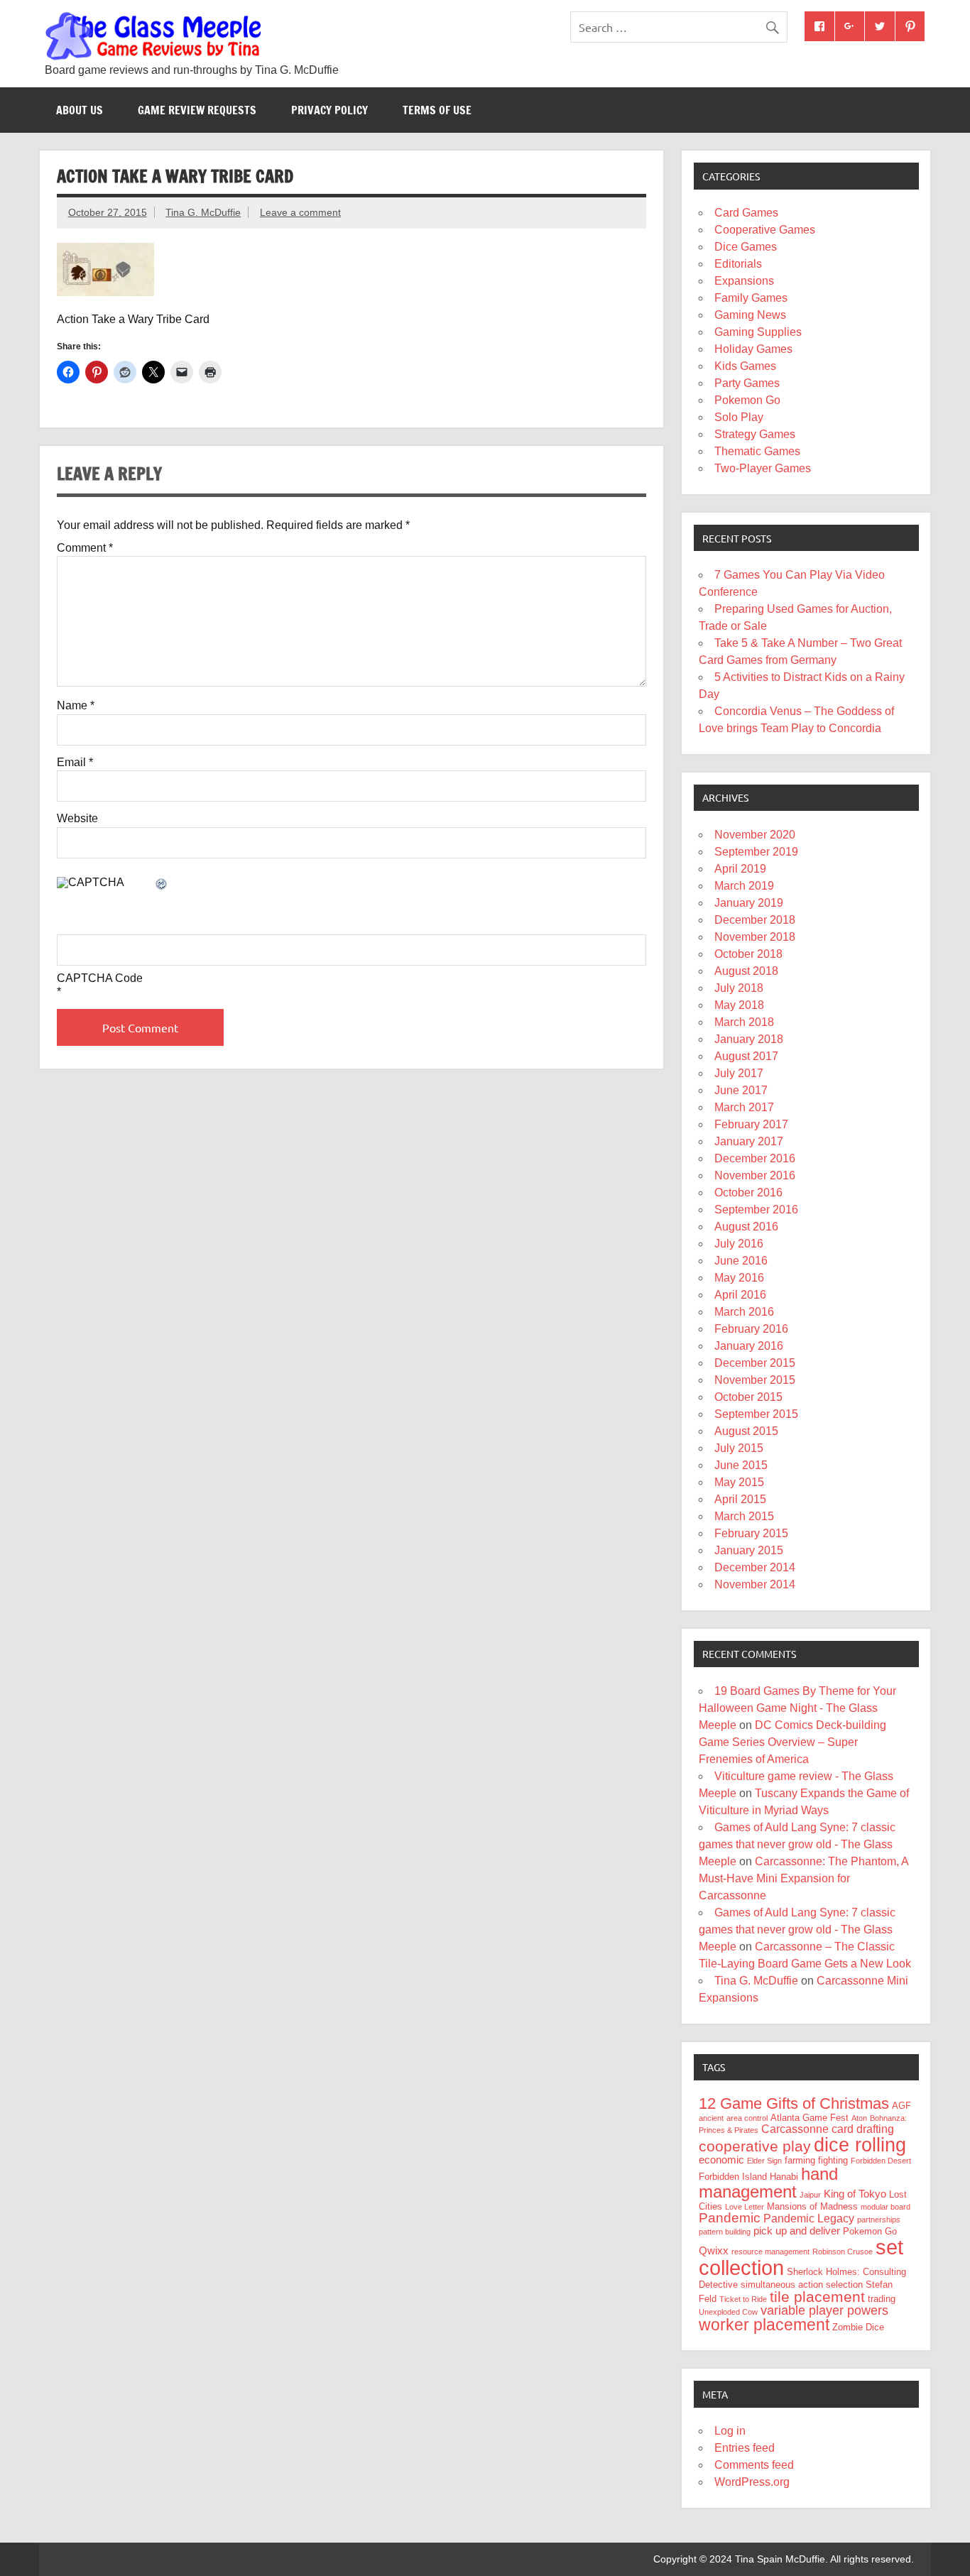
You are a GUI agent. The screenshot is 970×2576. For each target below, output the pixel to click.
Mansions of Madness (812, 2206)
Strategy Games (755, 434)
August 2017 (746, 1056)
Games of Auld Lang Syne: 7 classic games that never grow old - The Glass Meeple (797, 1844)
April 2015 (740, 1499)
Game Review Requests (197, 110)
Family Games (751, 298)
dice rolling (860, 2145)
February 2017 (751, 1124)
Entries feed (745, 2448)
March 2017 (744, 1107)
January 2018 (749, 1039)
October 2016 (748, 1193)
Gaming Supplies (758, 332)
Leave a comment (300, 212)
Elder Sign (764, 2161)
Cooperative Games (765, 230)
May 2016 (739, 1278)
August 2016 (746, 1227)
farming (800, 2160)
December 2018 (755, 920)
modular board (885, 2207)
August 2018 (746, 971)
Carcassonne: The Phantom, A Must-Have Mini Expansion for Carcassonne (803, 1878)
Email (75, 763)
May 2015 (739, 1482)
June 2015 (741, 1465)
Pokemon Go (747, 400)
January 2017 (749, 1141)
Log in (730, 2431)
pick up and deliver (797, 2231)
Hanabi (784, 2177)
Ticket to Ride (743, 2299)
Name (76, 706)
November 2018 (755, 937)
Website (77, 819)
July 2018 (739, 988)
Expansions (744, 281)
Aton (859, 2118)
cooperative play (755, 2146)
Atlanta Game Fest (810, 2118)
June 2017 (741, 1090)
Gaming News (750, 315)
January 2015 (749, 1550)
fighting (833, 2160)
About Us (80, 110)
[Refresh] (162, 885)
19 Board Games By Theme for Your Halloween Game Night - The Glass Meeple (797, 1708)
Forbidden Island (733, 2177)
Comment (85, 548)
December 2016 (755, 1158)
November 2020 (755, 835)
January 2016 (749, 1346)
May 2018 (739, 1005)
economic (721, 2160)
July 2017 (739, 1073)
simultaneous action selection (802, 2285)
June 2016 (741, 1261)
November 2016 (755, 1175)
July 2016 (739, 1244)
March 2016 (744, 1312)
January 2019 (749, 903)
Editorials (738, 264)
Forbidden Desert (881, 2161)
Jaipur (810, 2195)
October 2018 (748, 954)
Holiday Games (753, 349)
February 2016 (751, 1329)
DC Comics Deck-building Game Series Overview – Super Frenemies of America (792, 1742)
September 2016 (756, 1210)
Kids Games (745, 366)
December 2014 (755, 1567)
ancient (711, 2118)
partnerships (879, 2220)
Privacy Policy (329, 110)
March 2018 (744, 1022)
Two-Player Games (763, 468)
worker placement (764, 2325)
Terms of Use (437, 110)
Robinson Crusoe (843, 2252)
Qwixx (714, 2251)
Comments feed (754, 2465)
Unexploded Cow (728, 2312)
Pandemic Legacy (809, 2218)
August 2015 (746, 1431)
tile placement (817, 2297)
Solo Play (739, 417)
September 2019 (756, 852)
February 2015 (751, 1533)
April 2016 (740, 1295)
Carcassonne (795, 2129)
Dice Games (746, 247)
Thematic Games (757, 451)
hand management (768, 2183)
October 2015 (748, 1397)
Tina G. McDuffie (203, 212)
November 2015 (755, 1380)
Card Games (746, 213)
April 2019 (740, 869)
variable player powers (824, 2310)
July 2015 (739, 1448)
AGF (901, 2106)
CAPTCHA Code (100, 978)
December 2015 (755, 1363)
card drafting (863, 2129)
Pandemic (730, 2218)
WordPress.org (752, 2482)
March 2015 (744, 1516)
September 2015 (756, 1414)
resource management (770, 2252)
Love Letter (745, 2207)
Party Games (747, 383)
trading (882, 2299)
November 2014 (755, 1584)
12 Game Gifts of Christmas (794, 2103)
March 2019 (744, 886)
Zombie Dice (858, 2327)
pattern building (725, 2232)
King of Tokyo (855, 2194)
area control (747, 2118)
